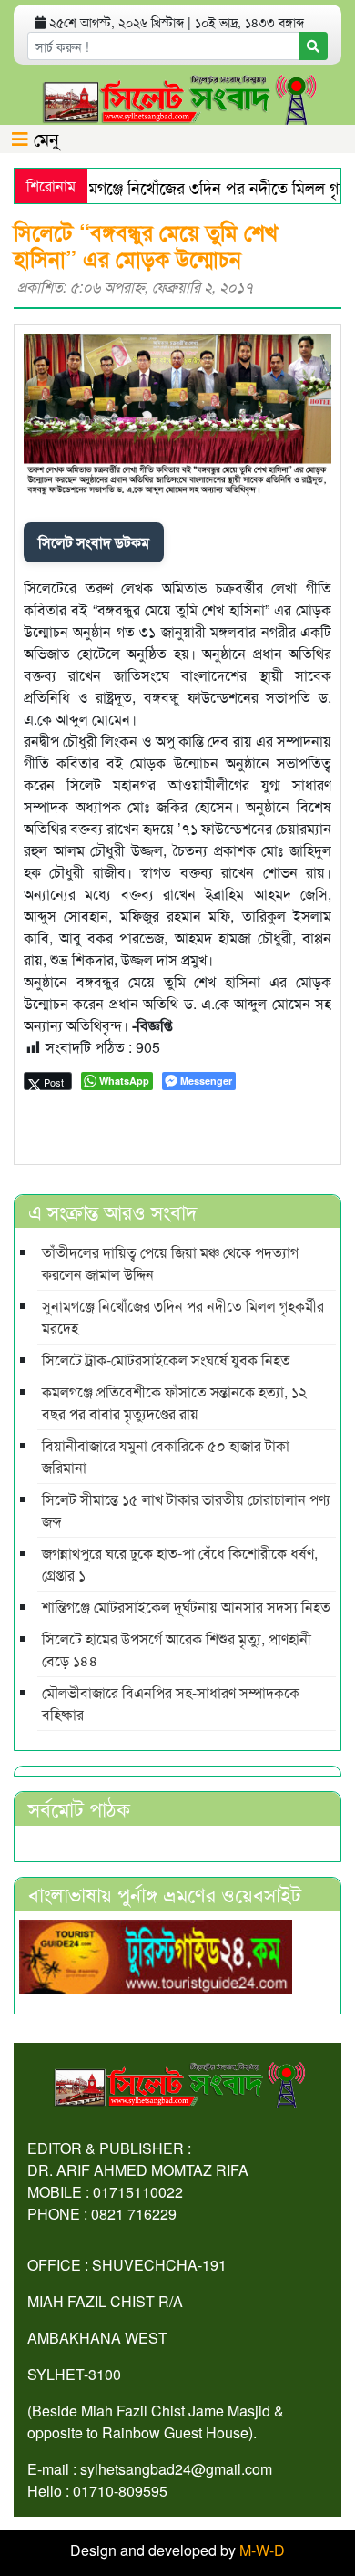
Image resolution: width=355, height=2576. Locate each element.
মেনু (44, 138)
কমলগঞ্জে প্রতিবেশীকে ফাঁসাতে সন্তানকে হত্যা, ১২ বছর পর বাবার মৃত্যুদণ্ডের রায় (174, 1402)
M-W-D (262, 2550)
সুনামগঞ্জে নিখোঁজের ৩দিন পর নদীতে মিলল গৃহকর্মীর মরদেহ (183, 1317)
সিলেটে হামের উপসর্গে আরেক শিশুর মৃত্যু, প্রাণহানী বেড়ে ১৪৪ (177, 1649)
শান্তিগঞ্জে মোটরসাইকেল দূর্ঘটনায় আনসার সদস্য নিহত (186, 1607)
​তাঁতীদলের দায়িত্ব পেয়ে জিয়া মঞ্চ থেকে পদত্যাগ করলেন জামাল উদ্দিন (170, 1263)
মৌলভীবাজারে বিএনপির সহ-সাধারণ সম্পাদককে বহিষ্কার (171, 1703)
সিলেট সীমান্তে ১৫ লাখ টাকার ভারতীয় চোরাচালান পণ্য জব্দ (186, 1510)
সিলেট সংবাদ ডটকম (94, 542)
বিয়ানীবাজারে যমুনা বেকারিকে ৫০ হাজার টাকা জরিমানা (166, 1456)
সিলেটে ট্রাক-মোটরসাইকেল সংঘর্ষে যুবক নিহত (166, 1360)
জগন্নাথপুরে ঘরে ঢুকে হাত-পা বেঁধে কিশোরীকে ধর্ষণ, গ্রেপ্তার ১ (180, 1564)
